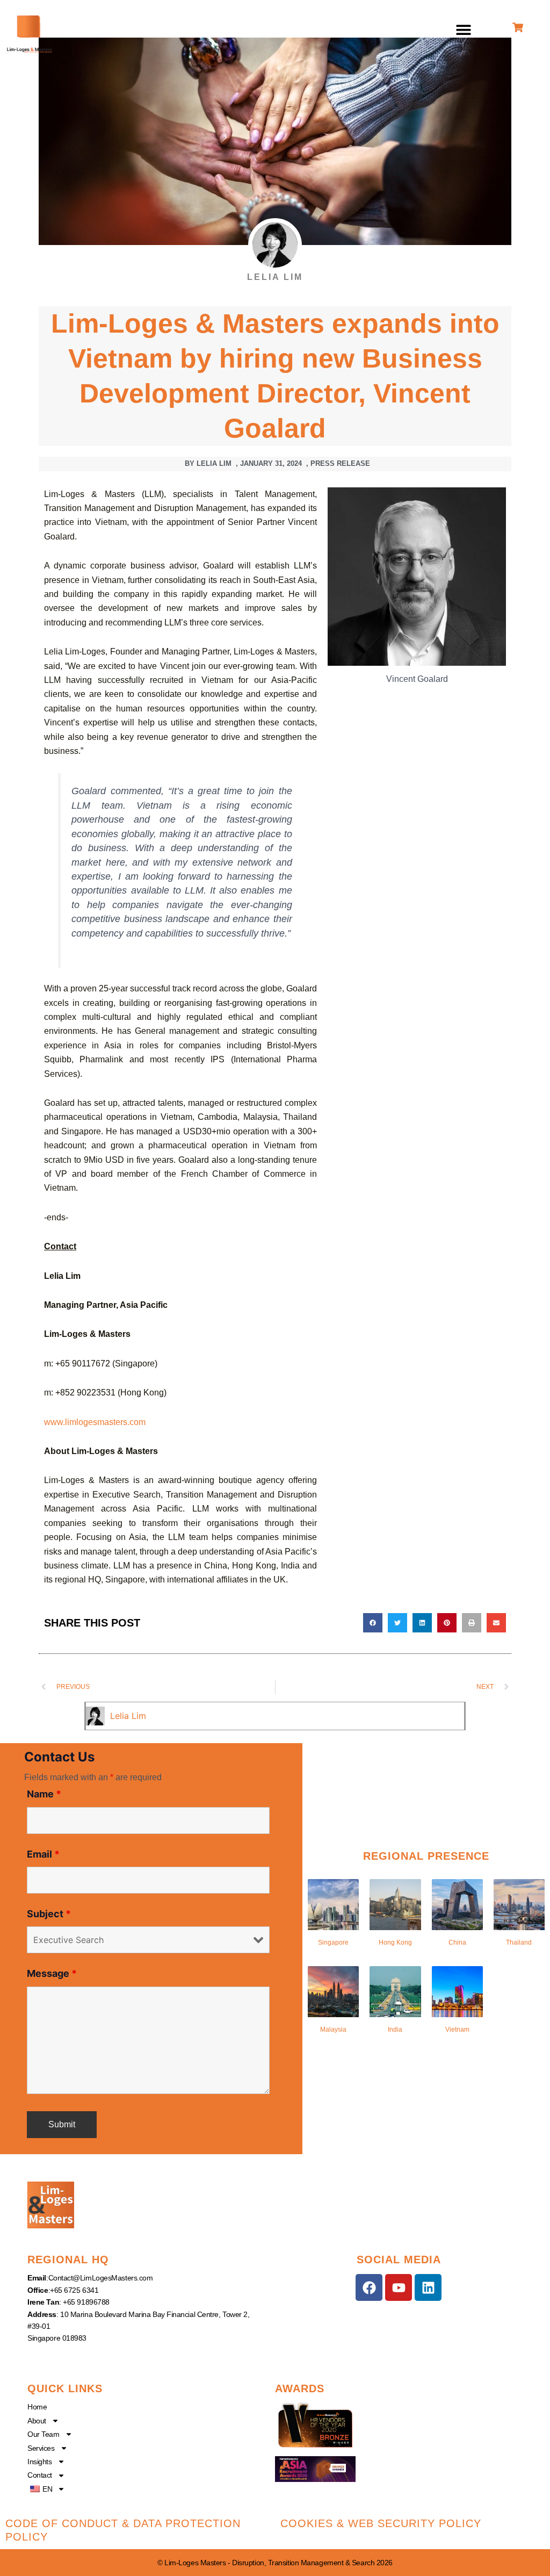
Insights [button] (39, 2462)
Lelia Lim (128, 1716)
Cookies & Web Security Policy (381, 2523)
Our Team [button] (43, 2434)
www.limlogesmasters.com (95, 1422)
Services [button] (41, 2448)
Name (44, 1794)
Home (37, 2407)
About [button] (37, 2421)
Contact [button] (40, 2475)
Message (52, 1973)
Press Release (340, 463)
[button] (464, 30)
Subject (49, 1914)
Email (43, 1854)
